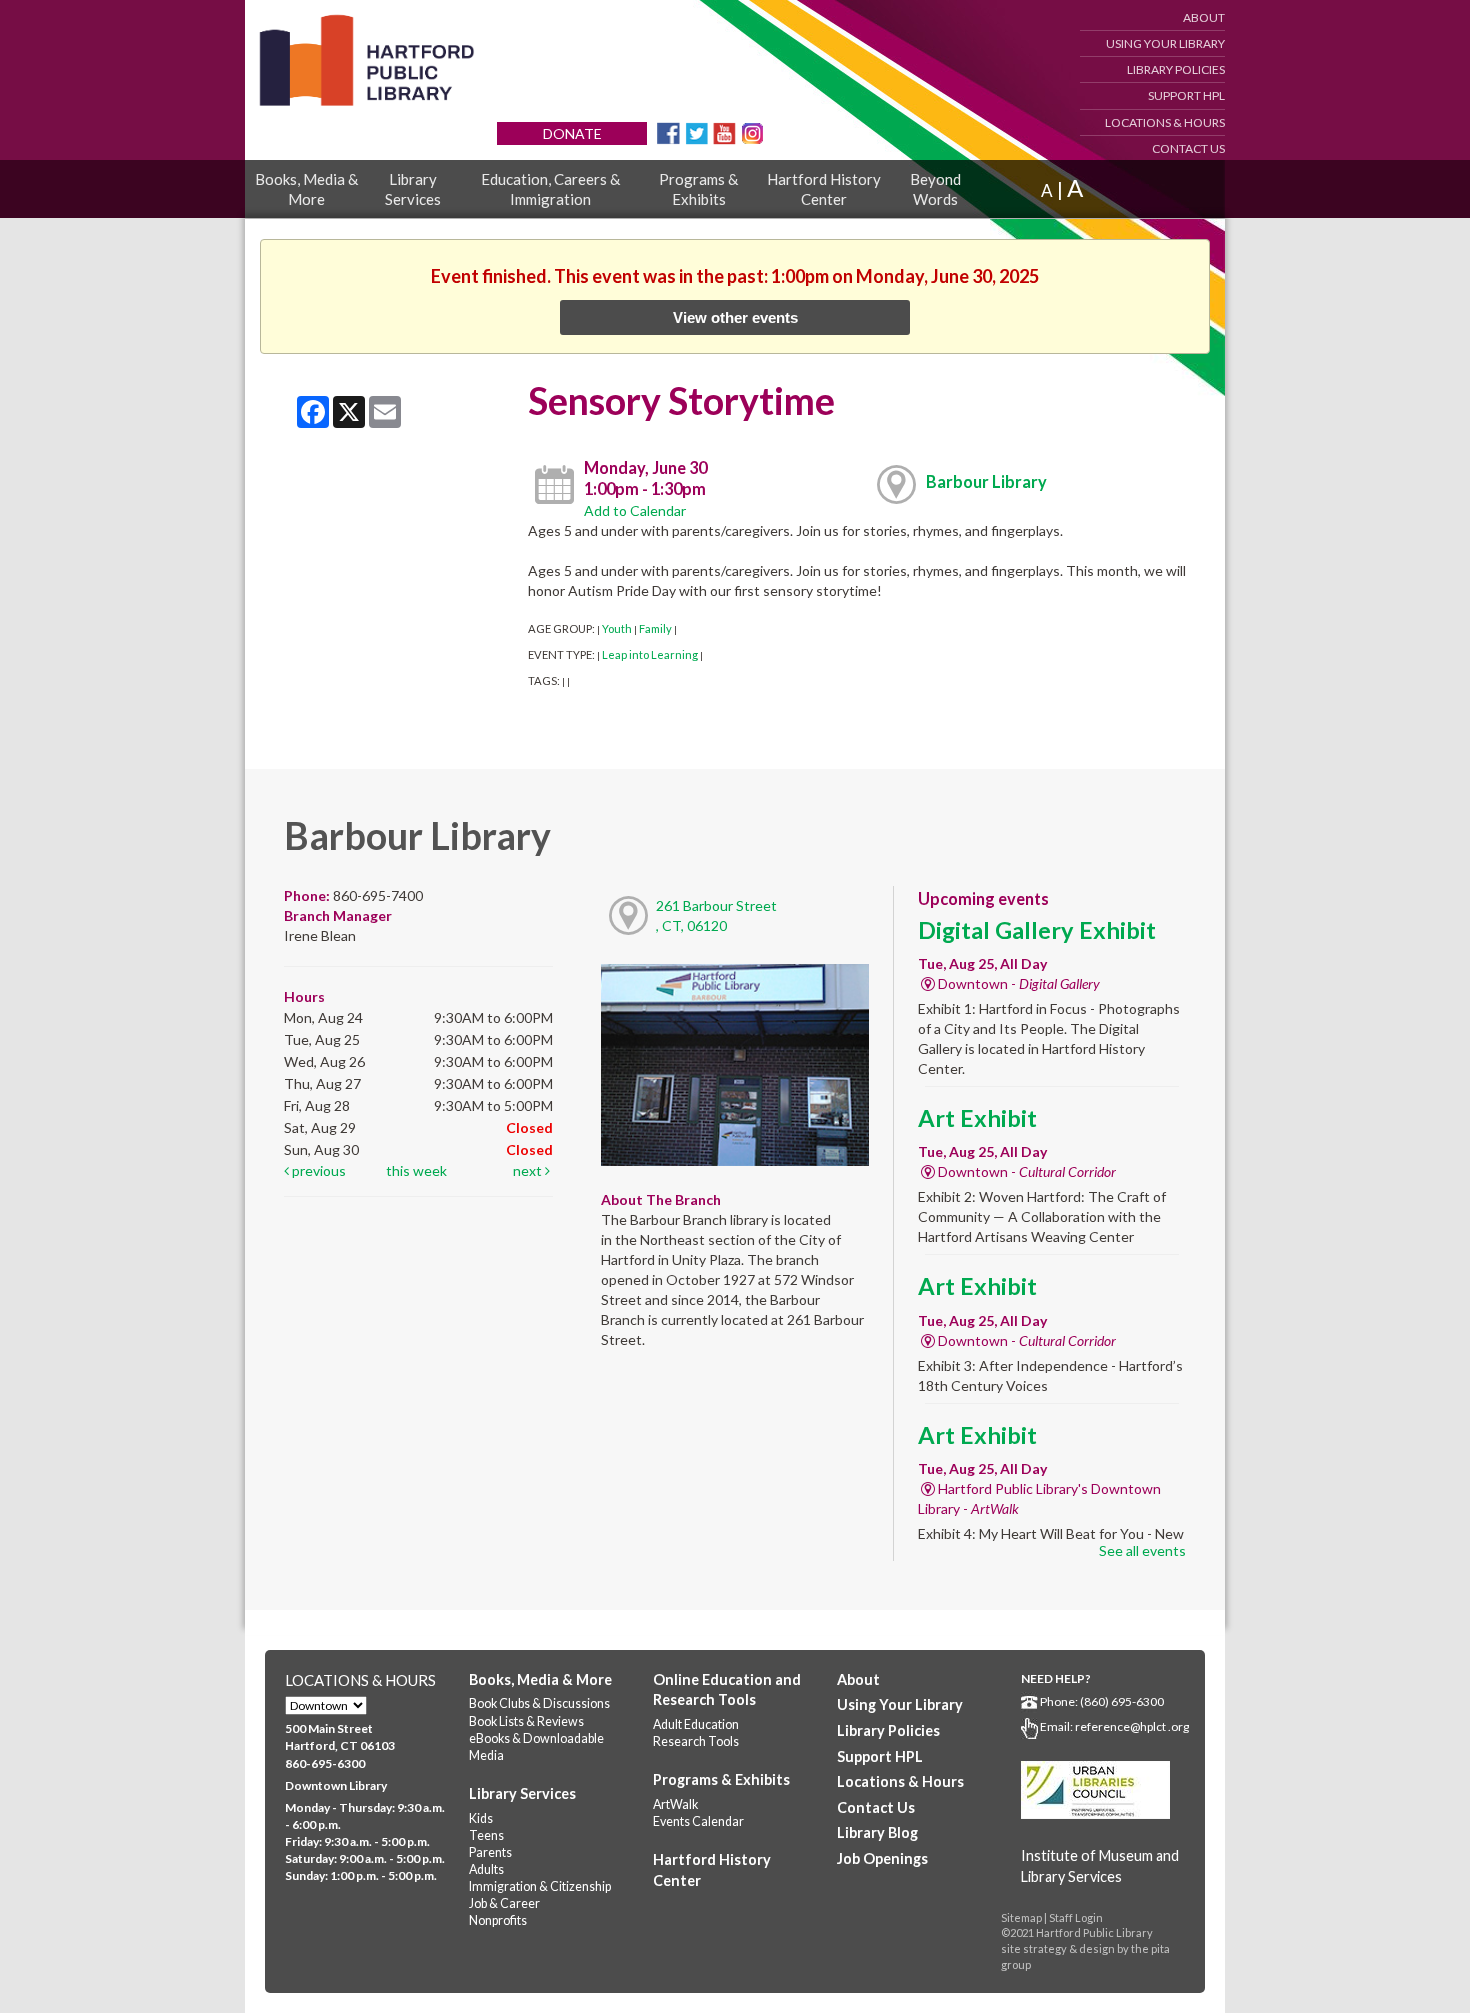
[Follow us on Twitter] (696, 131)
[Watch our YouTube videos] (724, 131)
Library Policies (1176, 69)
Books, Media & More (306, 189)
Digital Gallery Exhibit (1037, 930)
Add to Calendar (635, 510)
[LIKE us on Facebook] (668, 131)
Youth (617, 628)
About (1204, 17)
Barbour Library (986, 481)
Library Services (413, 189)
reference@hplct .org (1132, 1726)
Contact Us (1188, 148)
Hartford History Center (824, 189)
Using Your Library (1165, 43)
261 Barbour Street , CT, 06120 (716, 915)
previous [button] (317, 1170)
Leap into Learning (650, 654)
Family (655, 628)
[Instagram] (752, 131)
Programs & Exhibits (698, 189)
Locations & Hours (1165, 122)
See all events (1142, 1550)
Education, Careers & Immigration (550, 189)
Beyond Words (935, 189)
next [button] (529, 1170)
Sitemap (1021, 1917)
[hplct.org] (366, 60)
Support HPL (1186, 95)
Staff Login (1076, 1917)
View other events (735, 317)
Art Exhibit (977, 1118)
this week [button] (416, 1170)
